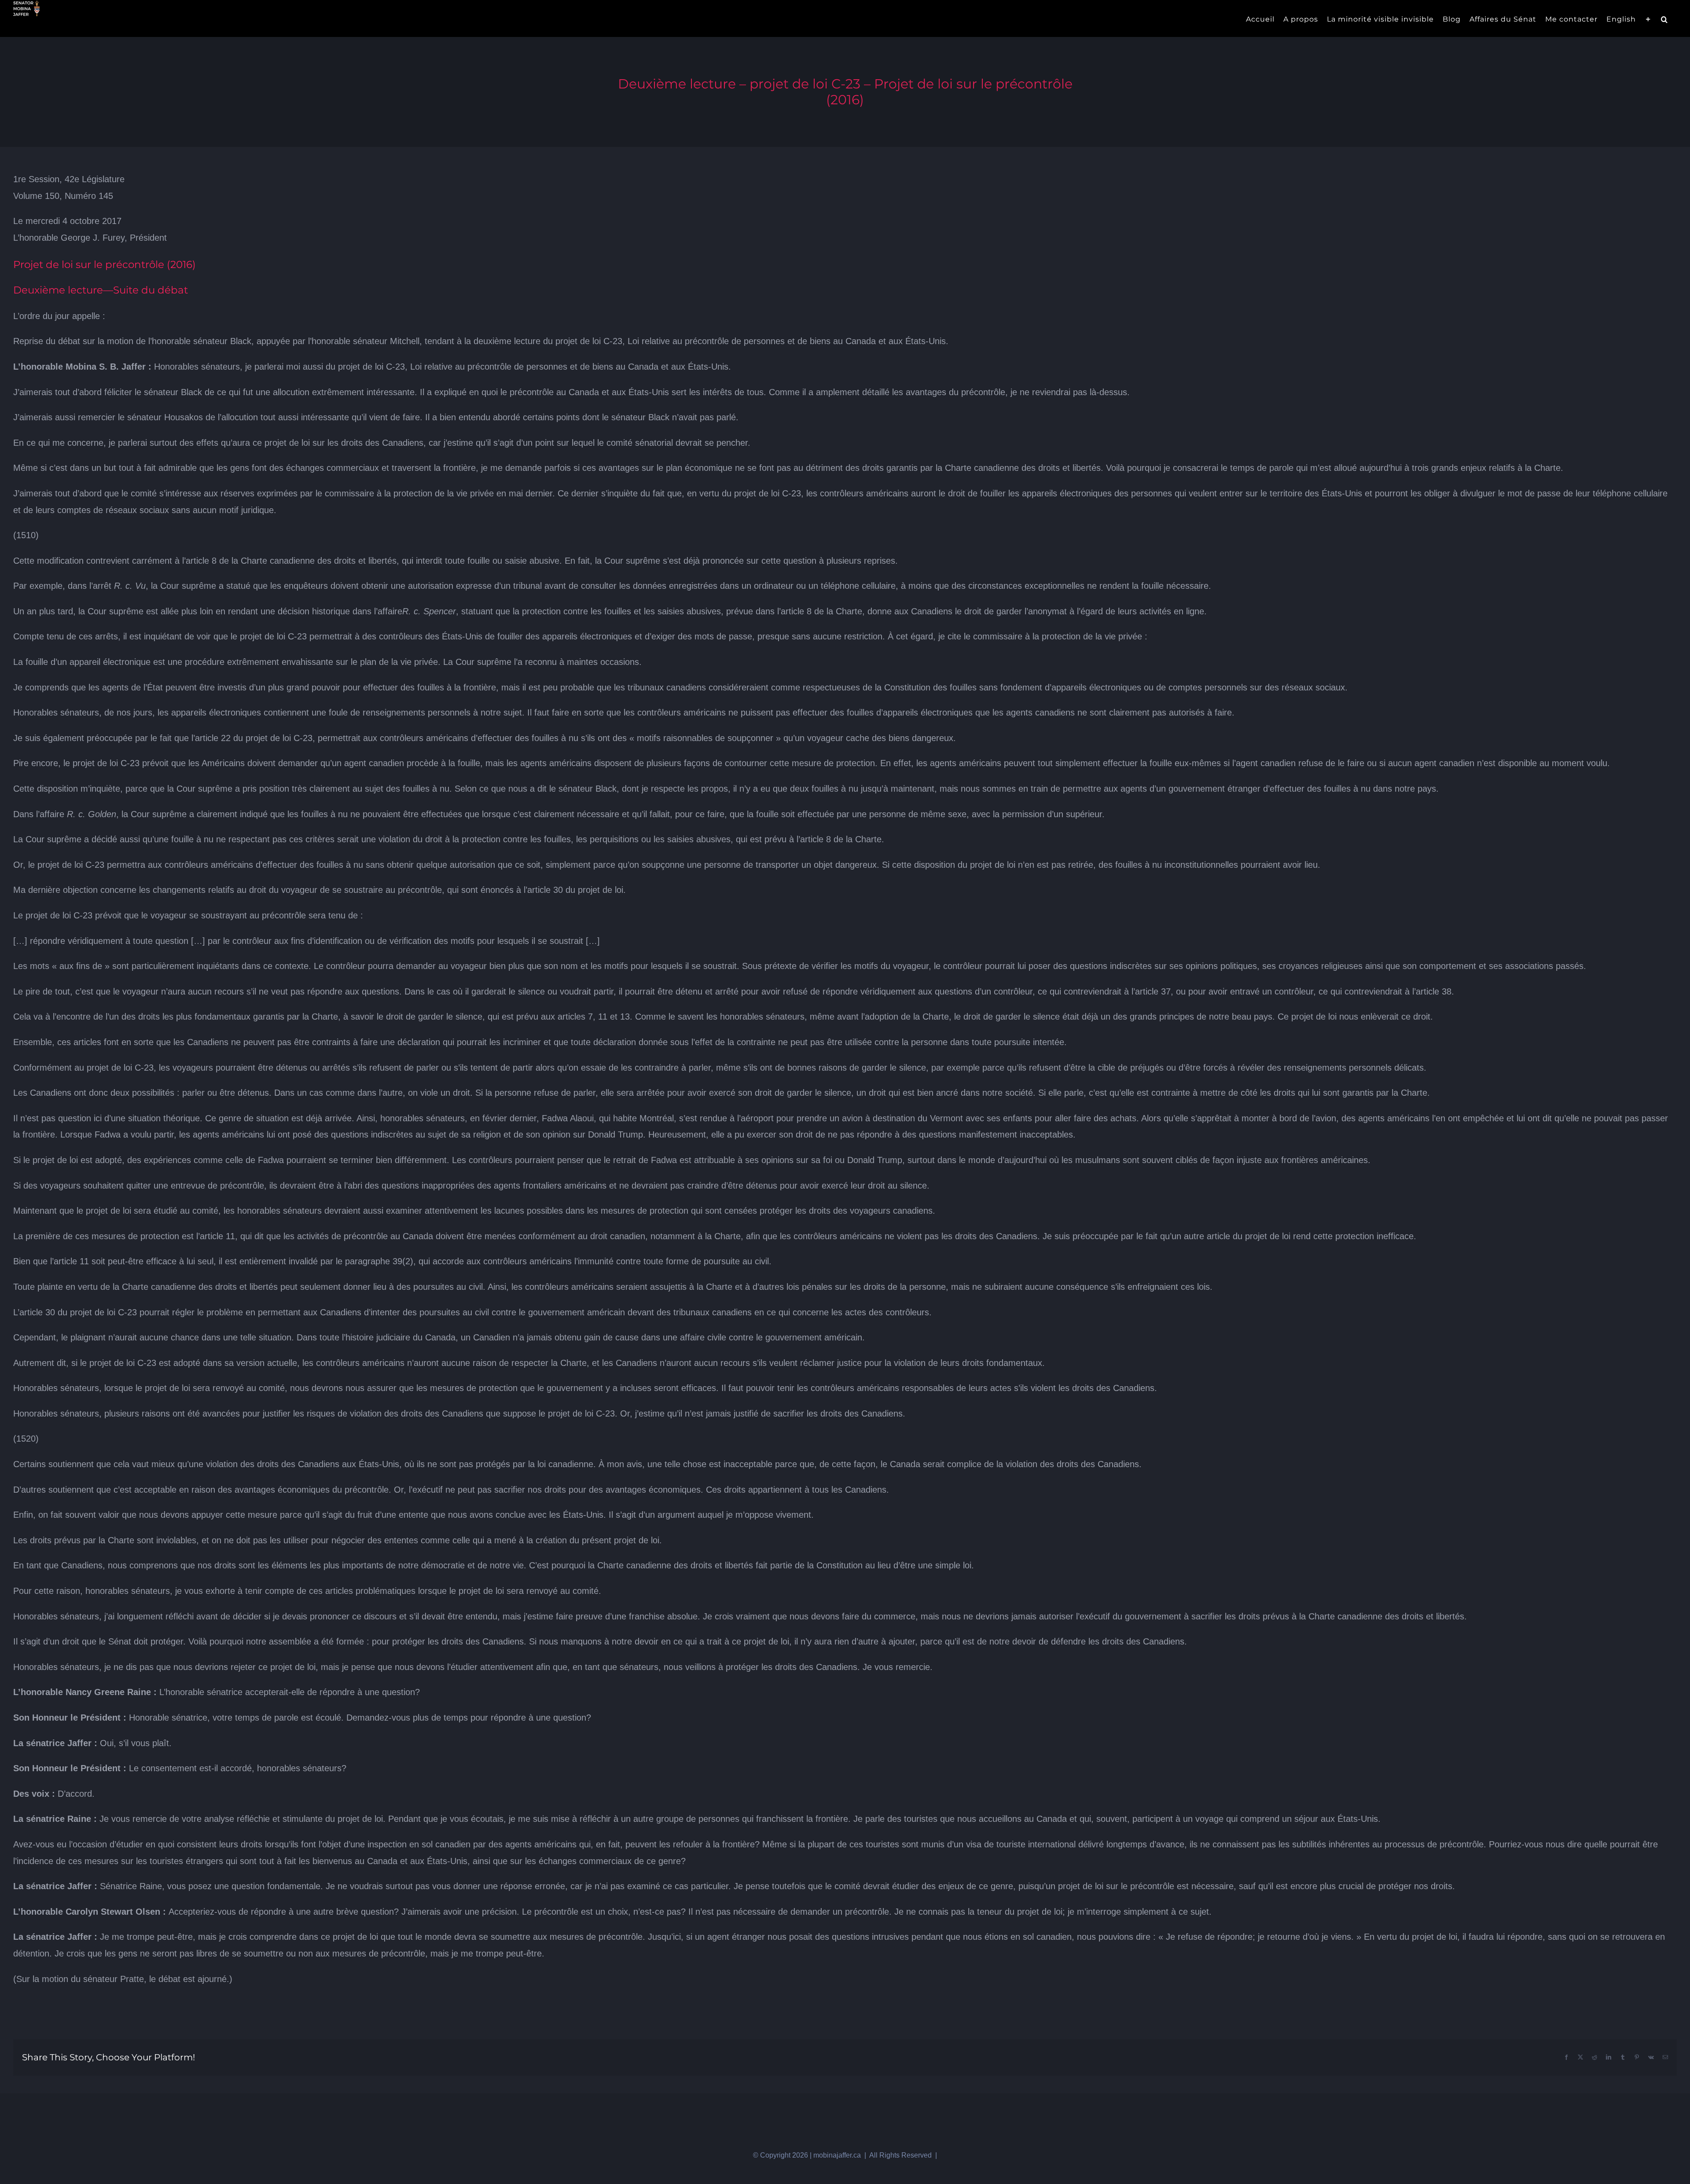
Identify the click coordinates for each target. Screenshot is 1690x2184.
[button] (1664, 18)
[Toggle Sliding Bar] (1648, 18)
